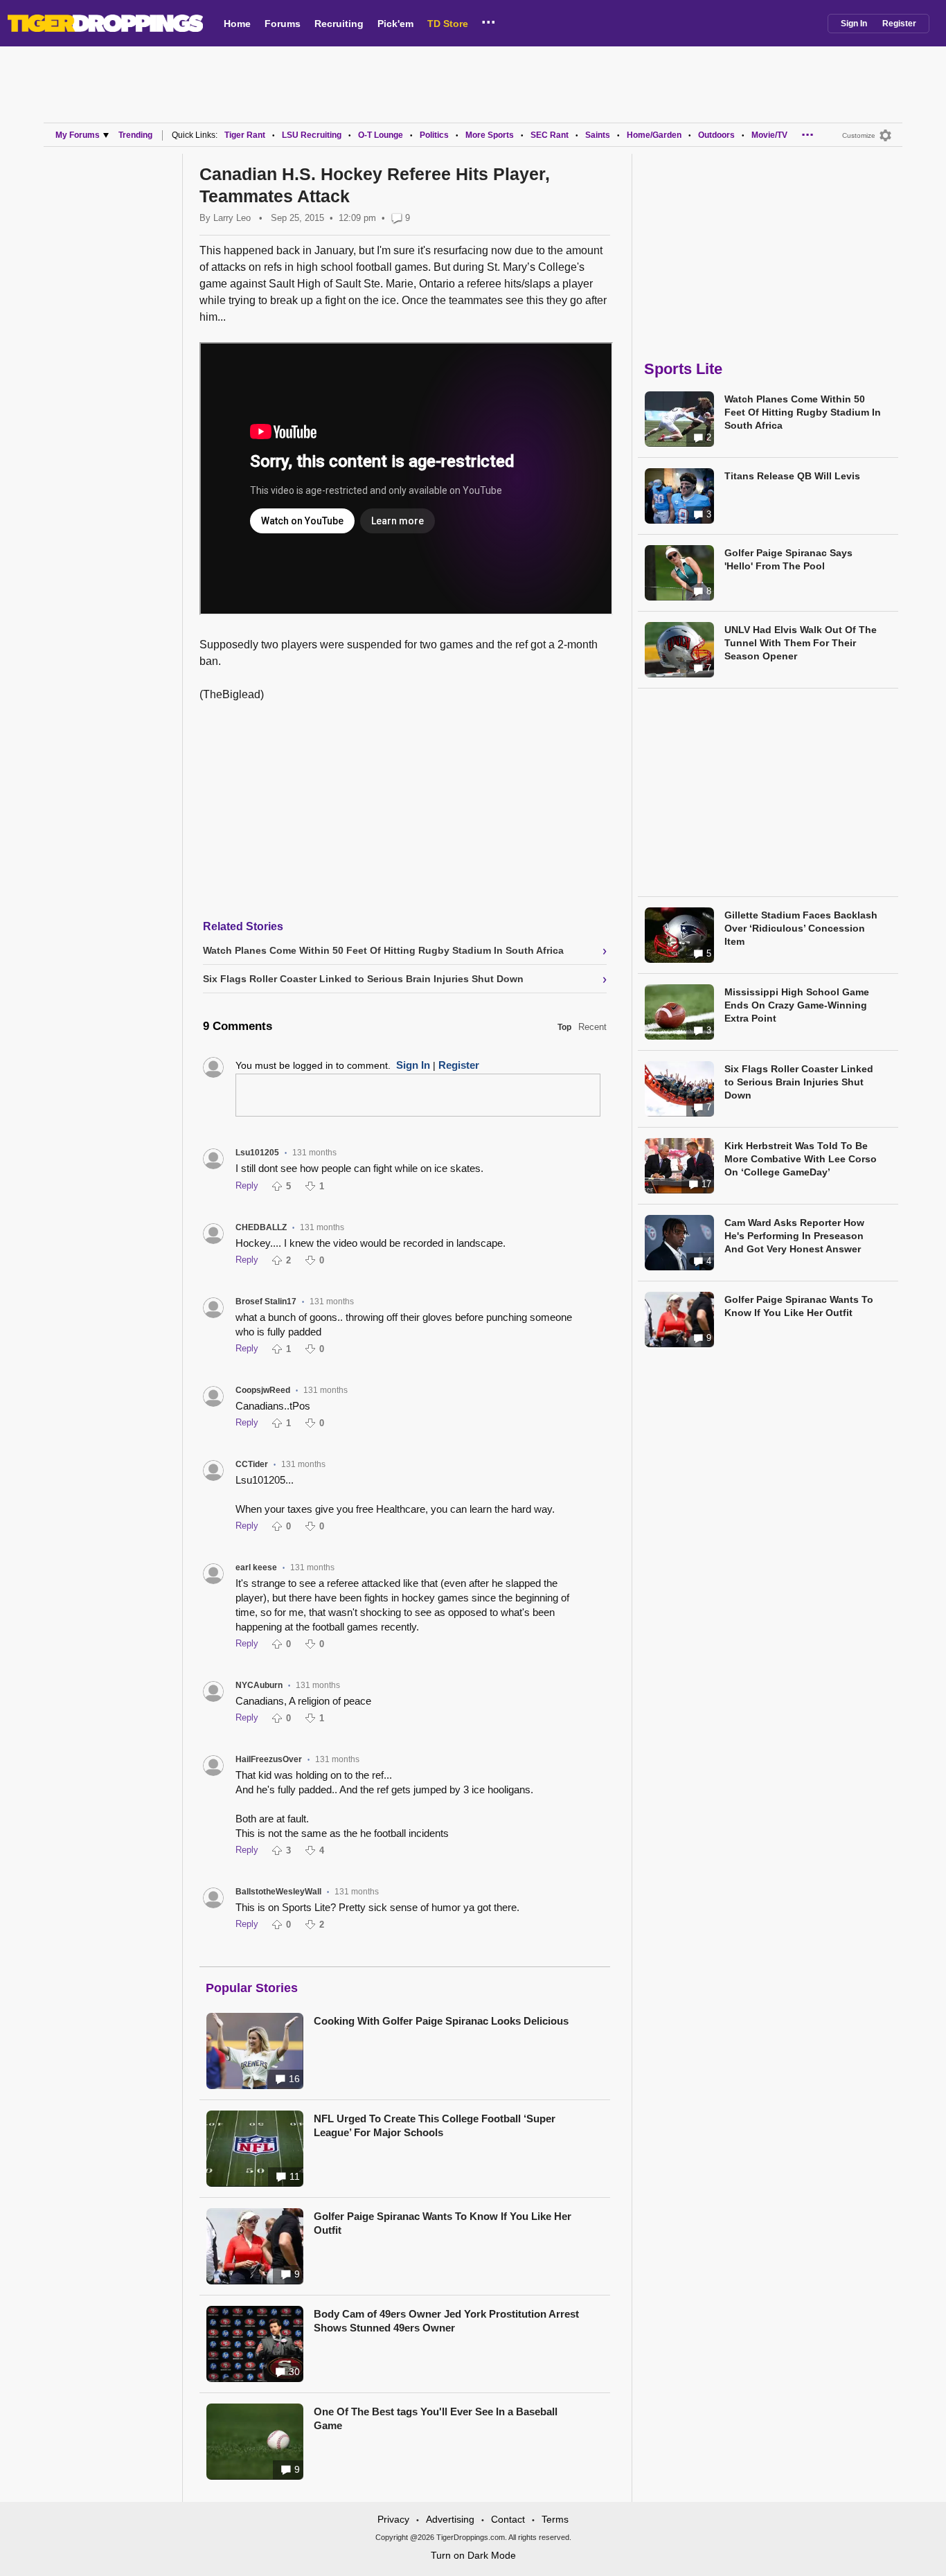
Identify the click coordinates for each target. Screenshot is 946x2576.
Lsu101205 (257, 1153)
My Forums (78, 135)
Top (564, 1027)
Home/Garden (654, 135)
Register (899, 24)
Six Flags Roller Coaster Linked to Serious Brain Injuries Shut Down (799, 1082)
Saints (598, 135)
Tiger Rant (245, 135)
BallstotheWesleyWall (278, 1892)
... (489, 20)
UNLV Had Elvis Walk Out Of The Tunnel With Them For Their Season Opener (801, 643)
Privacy (393, 2519)
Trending (135, 135)
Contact (508, 2519)
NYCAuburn (259, 1685)
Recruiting (339, 24)
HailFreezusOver (269, 1759)
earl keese (256, 1567)
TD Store (448, 24)
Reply (247, 1185)
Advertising (450, 2519)
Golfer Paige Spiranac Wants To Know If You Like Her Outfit (443, 2223)
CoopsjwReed (263, 1390)
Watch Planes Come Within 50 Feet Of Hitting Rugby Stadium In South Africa (803, 412)
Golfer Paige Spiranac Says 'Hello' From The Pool (788, 559)
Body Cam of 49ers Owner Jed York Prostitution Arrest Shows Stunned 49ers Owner (446, 2321)
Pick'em (395, 24)
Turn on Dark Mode (473, 2555)
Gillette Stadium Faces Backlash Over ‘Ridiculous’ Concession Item (801, 928)
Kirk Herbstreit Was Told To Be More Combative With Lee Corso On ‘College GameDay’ (801, 1159)
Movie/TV (769, 135)
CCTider (252, 1464)
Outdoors (716, 135)
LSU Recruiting (312, 135)
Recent (592, 1027)
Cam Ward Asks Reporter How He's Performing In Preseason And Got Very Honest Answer (794, 1236)
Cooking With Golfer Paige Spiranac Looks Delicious (441, 2021)
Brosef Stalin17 (266, 1302)
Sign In (854, 24)
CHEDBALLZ (261, 1227)
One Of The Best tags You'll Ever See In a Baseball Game (436, 2418)
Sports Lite (683, 369)
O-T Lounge (381, 135)
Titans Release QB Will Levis (792, 476)
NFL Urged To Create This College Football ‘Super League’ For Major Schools (435, 2125)
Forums (283, 24)
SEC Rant (550, 135)
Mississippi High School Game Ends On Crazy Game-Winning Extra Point (797, 1005)
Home (237, 24)
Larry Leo (232, 218)
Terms (555, 2519)
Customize (859, 135)
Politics (434, 135)
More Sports (490, 135)
